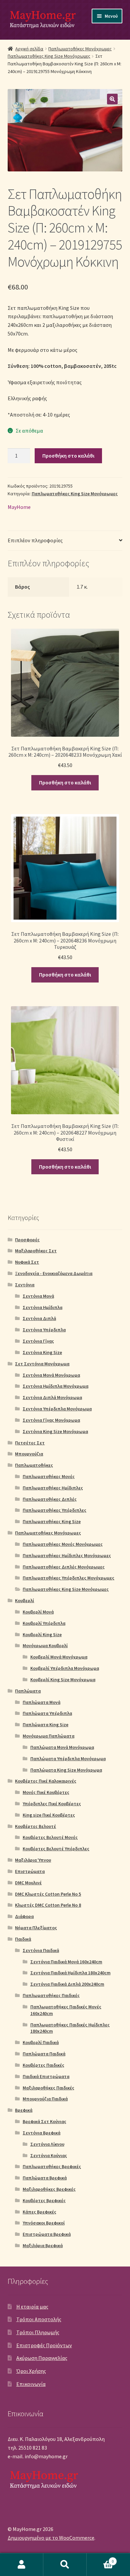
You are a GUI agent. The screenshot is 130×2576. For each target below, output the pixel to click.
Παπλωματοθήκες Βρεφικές (52, 2166)
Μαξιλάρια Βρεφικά (43, 2245)
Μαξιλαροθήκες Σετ (36, 1251)
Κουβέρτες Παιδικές (43, 2065)
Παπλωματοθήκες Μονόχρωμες (80, 49)
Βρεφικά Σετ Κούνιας (44, 2121)
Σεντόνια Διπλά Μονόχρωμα (52, 1397)
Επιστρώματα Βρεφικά (47, 2234)
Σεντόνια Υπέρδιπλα (44, 1330)
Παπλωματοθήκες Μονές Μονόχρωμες (63, 1544)
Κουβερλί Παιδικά (41, 2042)
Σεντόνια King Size (42, 1352)
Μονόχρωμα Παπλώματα (48, 1736)
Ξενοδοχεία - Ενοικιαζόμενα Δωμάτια (54, 1273)
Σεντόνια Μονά (38, 1296)
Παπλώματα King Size (45, 1725)
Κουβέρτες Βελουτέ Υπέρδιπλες (56, 1849)
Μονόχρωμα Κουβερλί (45, 1646)
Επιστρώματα (30, 1871)
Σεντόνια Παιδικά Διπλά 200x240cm (67, 1984)
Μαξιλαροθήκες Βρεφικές (49, 2189)
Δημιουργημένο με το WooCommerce (51, 2538)
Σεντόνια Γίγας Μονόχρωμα (51, 1420)
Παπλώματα (28, 1691)
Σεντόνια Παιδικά (41, 1950)
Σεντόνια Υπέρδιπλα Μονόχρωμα (57, 1409)
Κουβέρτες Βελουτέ (35, 1826)
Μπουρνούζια (29, 1454)
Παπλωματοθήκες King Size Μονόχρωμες (49, 56)
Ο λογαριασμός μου (22, 2565)
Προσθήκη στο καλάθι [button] (65, 782)
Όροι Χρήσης (31, 2371)
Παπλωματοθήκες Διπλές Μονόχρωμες (64, 1567)
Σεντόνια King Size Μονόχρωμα (55, 1431)
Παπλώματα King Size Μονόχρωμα (66, 1770)
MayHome (19, 507)
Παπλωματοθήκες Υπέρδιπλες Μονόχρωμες (68, 1578)
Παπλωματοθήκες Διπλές (50, 1499)
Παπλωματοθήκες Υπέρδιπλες (54, 1510)
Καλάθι (100, 2559)
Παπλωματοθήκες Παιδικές (51, 1995)
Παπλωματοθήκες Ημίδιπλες (53, 1488)
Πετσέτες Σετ (30, 1443)
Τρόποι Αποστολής (39, 2319)
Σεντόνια (25, 1285)
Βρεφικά (24, 2110)
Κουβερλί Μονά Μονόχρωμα (59, 1657)
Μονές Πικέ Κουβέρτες (46, 1792)
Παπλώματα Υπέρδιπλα (47, 1713)
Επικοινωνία (31, 2384)
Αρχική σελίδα (29, 49)
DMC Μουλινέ (28, 1883)
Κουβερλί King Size (42, 1635)
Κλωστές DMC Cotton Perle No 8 (48, 1905)
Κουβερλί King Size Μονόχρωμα (63, 1680)
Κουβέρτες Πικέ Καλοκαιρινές (46, 1781)
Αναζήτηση (65, 2565)
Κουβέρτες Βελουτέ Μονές (50, 1837)
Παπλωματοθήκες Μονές (49, 1476)
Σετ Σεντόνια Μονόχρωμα (42, 1364)
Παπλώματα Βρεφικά (45, 2178)
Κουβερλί (24, 1600)
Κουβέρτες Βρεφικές (44, 2200)
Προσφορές (27, 1240)
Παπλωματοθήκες (34, 1465)
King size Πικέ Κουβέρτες (49, 1815)
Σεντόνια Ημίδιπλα (42, 1307)
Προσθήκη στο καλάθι (68, 456)
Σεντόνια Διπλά (39, 1318)
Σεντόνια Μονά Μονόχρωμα (51, 1375)
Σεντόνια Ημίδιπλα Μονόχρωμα (55, 1386)
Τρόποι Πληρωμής (38, 2332)
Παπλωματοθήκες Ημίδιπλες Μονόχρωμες (67, 1555)
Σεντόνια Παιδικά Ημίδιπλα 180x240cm (70, 1973)
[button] (112, 99)
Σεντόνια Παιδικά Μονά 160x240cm (66, 1962)
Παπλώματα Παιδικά (44, 2054)
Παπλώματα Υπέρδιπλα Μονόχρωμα (68, 1759)
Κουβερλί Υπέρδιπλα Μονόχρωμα (65, 1668)
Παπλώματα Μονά (41, 1702)
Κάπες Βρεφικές (39, 2212)
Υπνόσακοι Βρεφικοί (44, 2223)
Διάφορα (24, 1916)
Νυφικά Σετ (27, 1262)
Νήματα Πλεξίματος (36, 1928)
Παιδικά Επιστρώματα (46, 2076)
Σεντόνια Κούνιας (49, 2155)
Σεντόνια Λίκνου (47, 2144)
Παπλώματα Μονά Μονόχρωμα (62, 1747)
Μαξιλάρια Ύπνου (33, 1860)
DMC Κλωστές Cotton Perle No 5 (48, 1894)
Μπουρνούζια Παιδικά (45, 2099)
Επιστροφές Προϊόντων (44, 2345)
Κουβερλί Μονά (38, 1612)
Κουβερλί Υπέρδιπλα (44, 1623)
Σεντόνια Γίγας (38, 1341)
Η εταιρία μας (32, 2307)
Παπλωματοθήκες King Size (52, 1521)
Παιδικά (23, 1939)
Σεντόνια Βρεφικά (41, 2133)
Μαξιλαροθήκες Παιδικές (48, 2088)
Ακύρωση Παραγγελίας (42, 2358)
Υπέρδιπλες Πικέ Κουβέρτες (52, 1804)
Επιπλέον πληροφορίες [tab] (35, 540)
